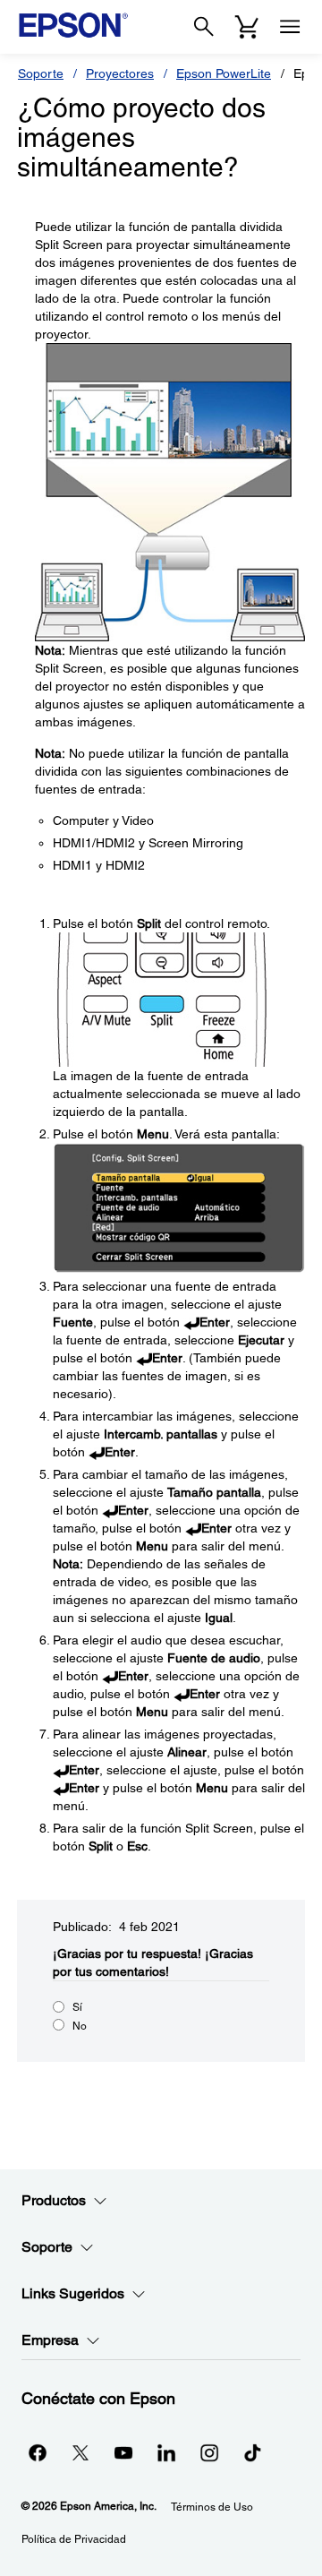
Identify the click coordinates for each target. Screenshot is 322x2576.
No (80, 2026)
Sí (77, 2007)
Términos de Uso (212, 2507)
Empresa (50, 2340)
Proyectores (120, 73)
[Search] (204, 27)
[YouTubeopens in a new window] (123, 2452)
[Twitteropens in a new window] (80, 2452)
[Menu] (290, 27)
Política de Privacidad (74, 2539)
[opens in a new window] (252, 2452)
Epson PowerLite (224, 73)
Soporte (41, 73)
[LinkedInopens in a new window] (166, 2452)
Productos (54, 2200)
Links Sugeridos (73, 2293)
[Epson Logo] (73, 25)
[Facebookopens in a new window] (38, 2452)
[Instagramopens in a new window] (209, 2452)
